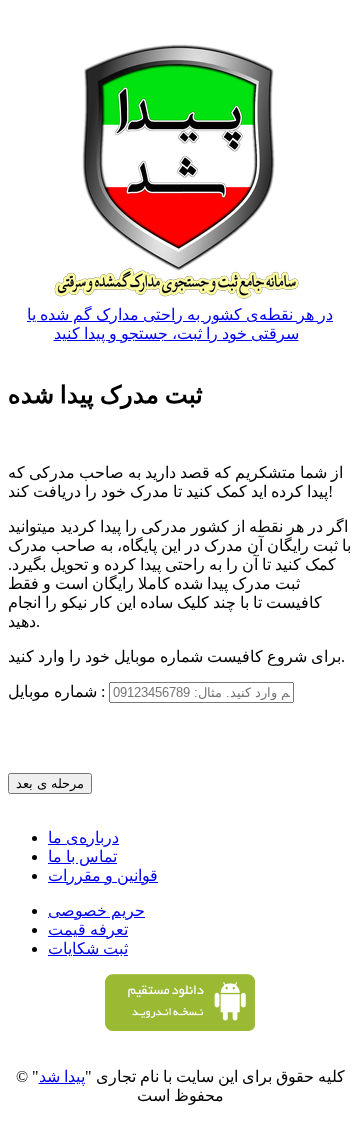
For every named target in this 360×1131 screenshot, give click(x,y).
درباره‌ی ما (83, 837)
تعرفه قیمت (88, 929)
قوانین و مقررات (103, 875)
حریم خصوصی (96, 910)
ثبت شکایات (88, 948)
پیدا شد (62, 1076)
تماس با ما (82, 856)
